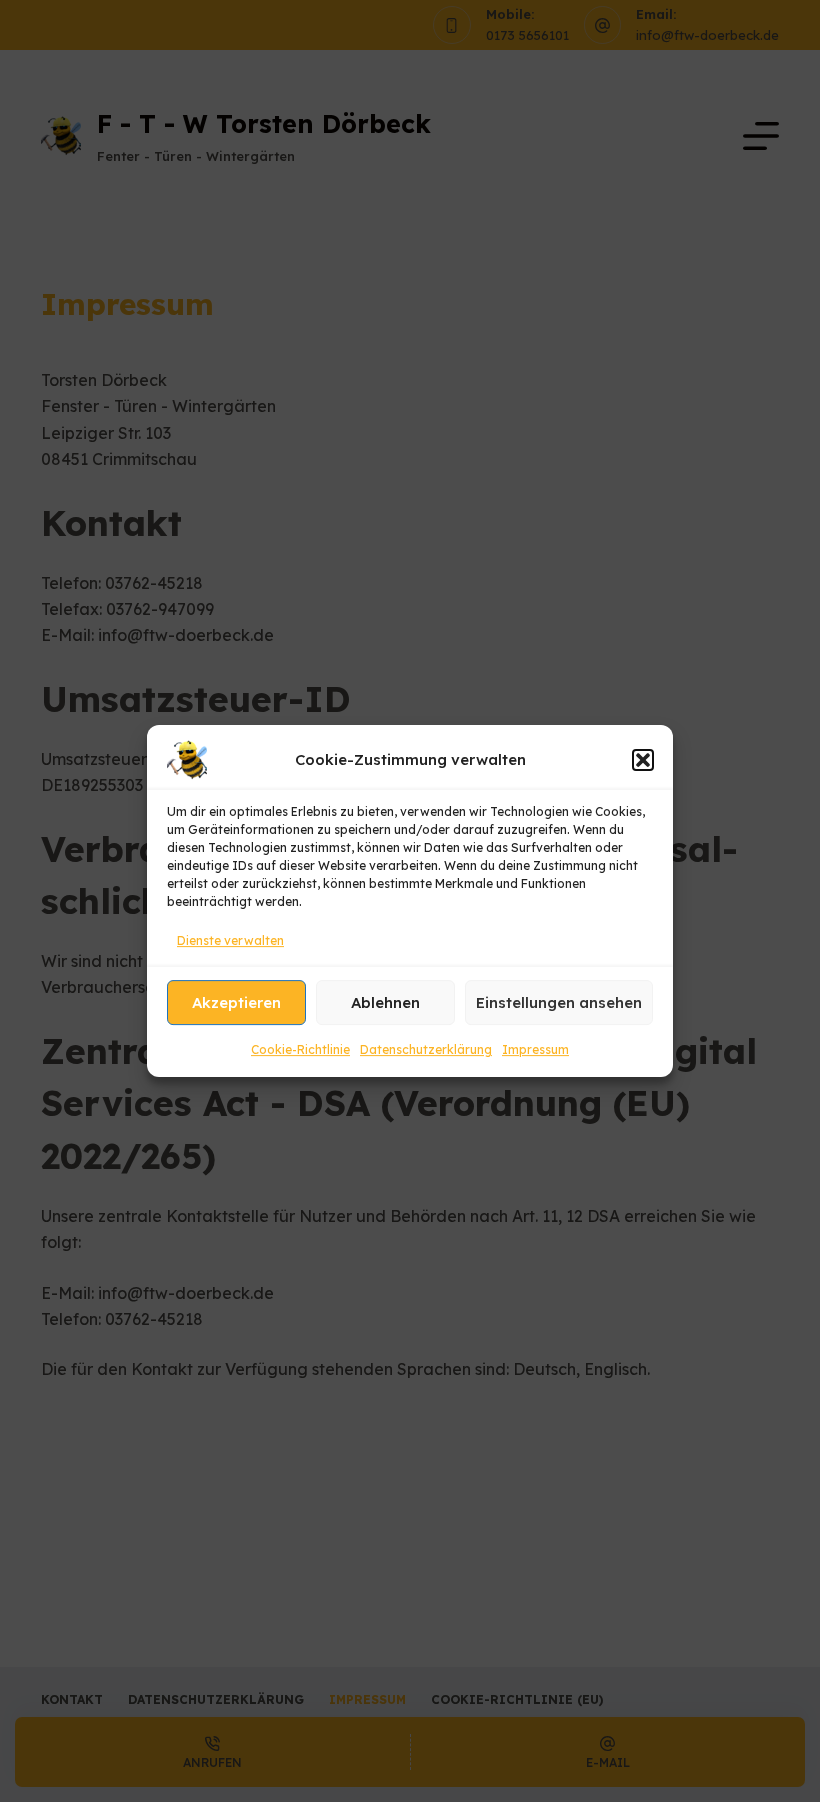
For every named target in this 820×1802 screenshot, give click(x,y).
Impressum (535, 1050)
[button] (643, 760)
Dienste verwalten (230, 940)
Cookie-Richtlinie (300, 1050)
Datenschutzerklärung (426, 1050)
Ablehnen (385, 1002)
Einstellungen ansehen (559, 1002)
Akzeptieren (236, 1002)
